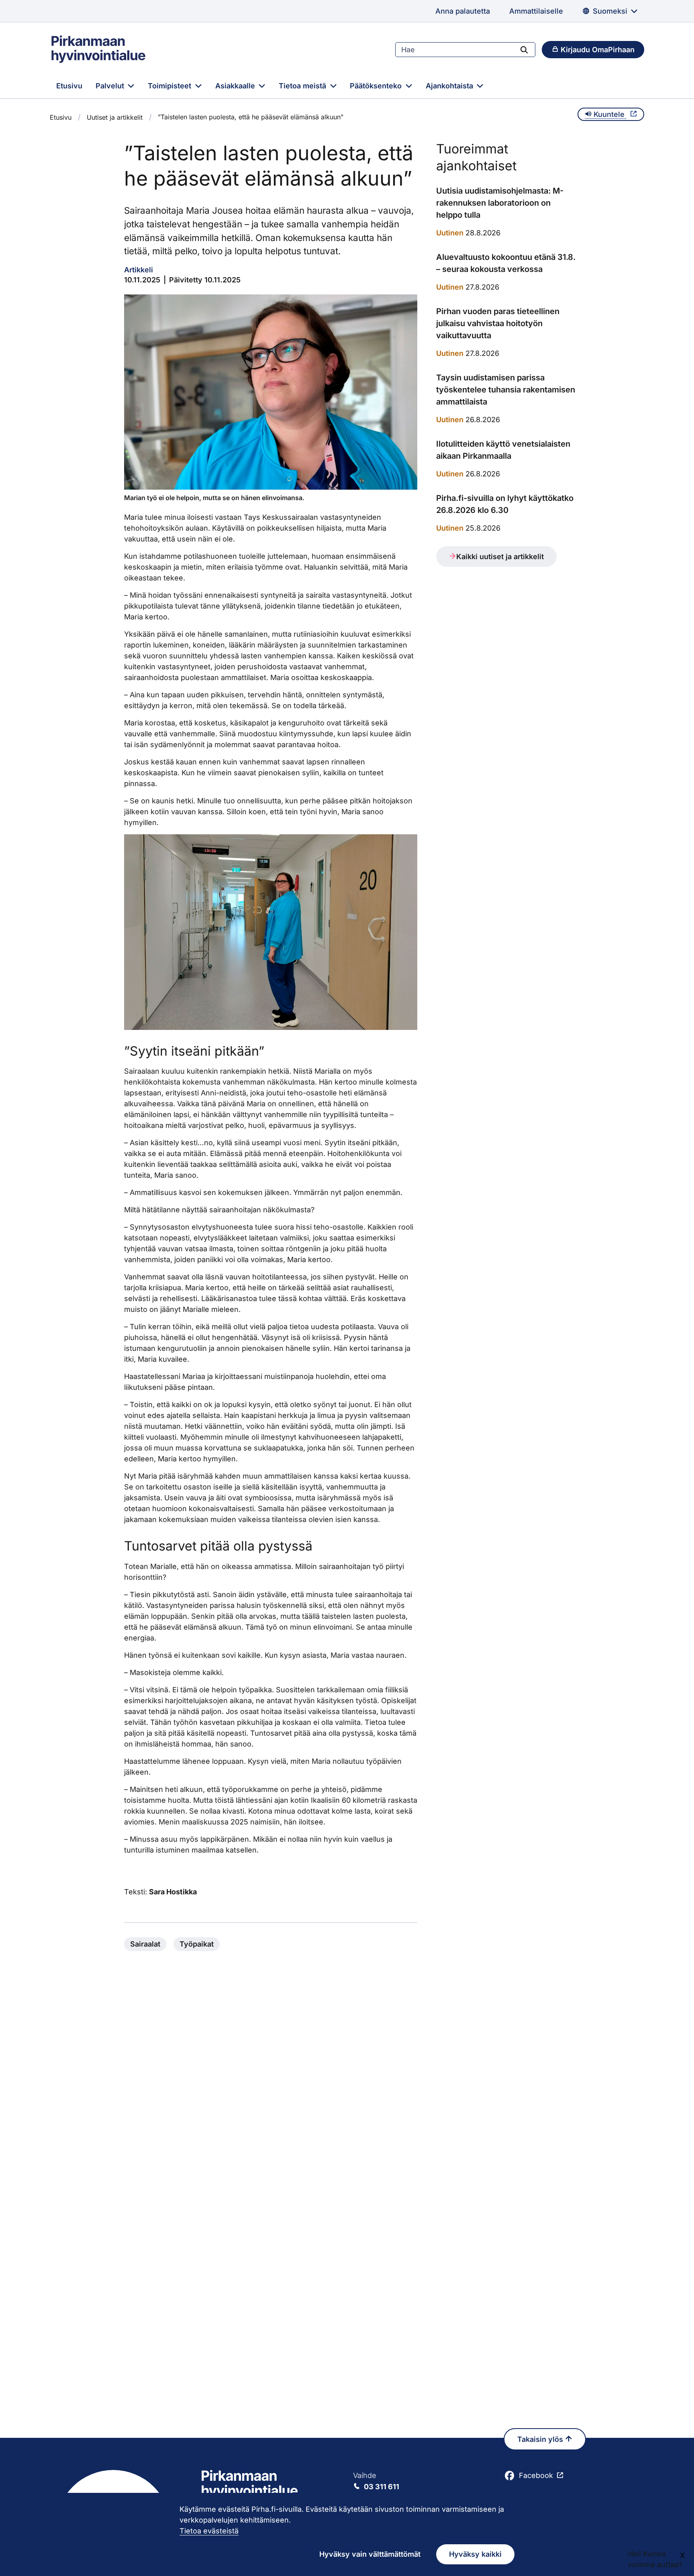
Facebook (536, 2475)
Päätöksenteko (377, 86)
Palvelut (111, 86)
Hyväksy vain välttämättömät (370, 2554)
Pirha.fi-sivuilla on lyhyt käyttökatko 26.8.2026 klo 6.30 (505, 504)
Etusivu (69, 86)
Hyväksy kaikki (475, 2554)
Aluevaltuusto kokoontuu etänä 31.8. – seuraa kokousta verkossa (506, 263)
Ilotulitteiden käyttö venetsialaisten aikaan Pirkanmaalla (503, 450)
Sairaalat (145, 1944)
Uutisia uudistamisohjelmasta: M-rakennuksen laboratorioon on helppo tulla (500, 203)
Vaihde (376, 2481)
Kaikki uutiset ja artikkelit (500, 557)
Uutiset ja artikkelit (115, 117)
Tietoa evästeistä (209, 2531)
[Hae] (524, 49)
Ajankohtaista (450, 86)
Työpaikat (197, 1944)
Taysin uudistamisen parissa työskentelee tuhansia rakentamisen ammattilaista (506, 390)
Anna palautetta (463, 11)
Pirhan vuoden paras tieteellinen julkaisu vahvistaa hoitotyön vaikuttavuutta (498, 323)
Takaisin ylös (541, 2439)
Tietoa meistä (303, 86)
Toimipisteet (170, 86)
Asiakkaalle (236, 86)
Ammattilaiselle (536, 11)
